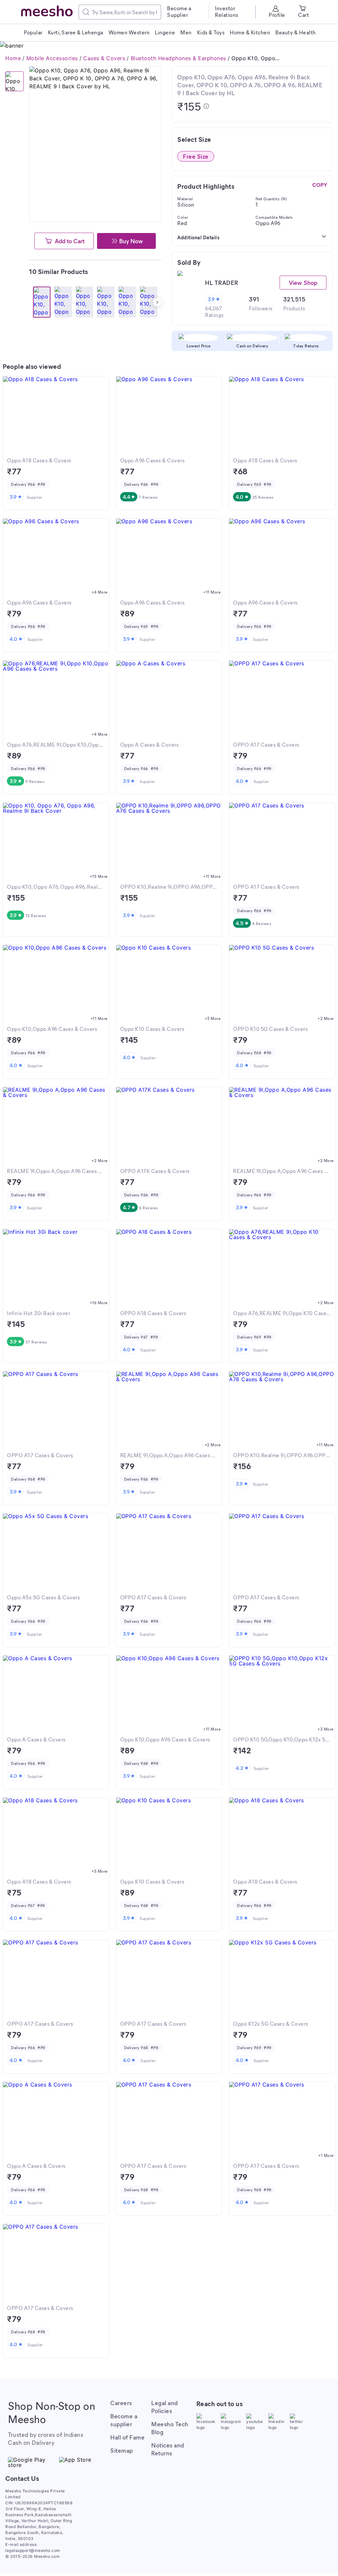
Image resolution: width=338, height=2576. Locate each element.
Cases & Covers (104, 58)
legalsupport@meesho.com (33, 2550)
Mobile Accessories (52, 58)
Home (13, 58)
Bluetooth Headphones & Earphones (178, 58)
